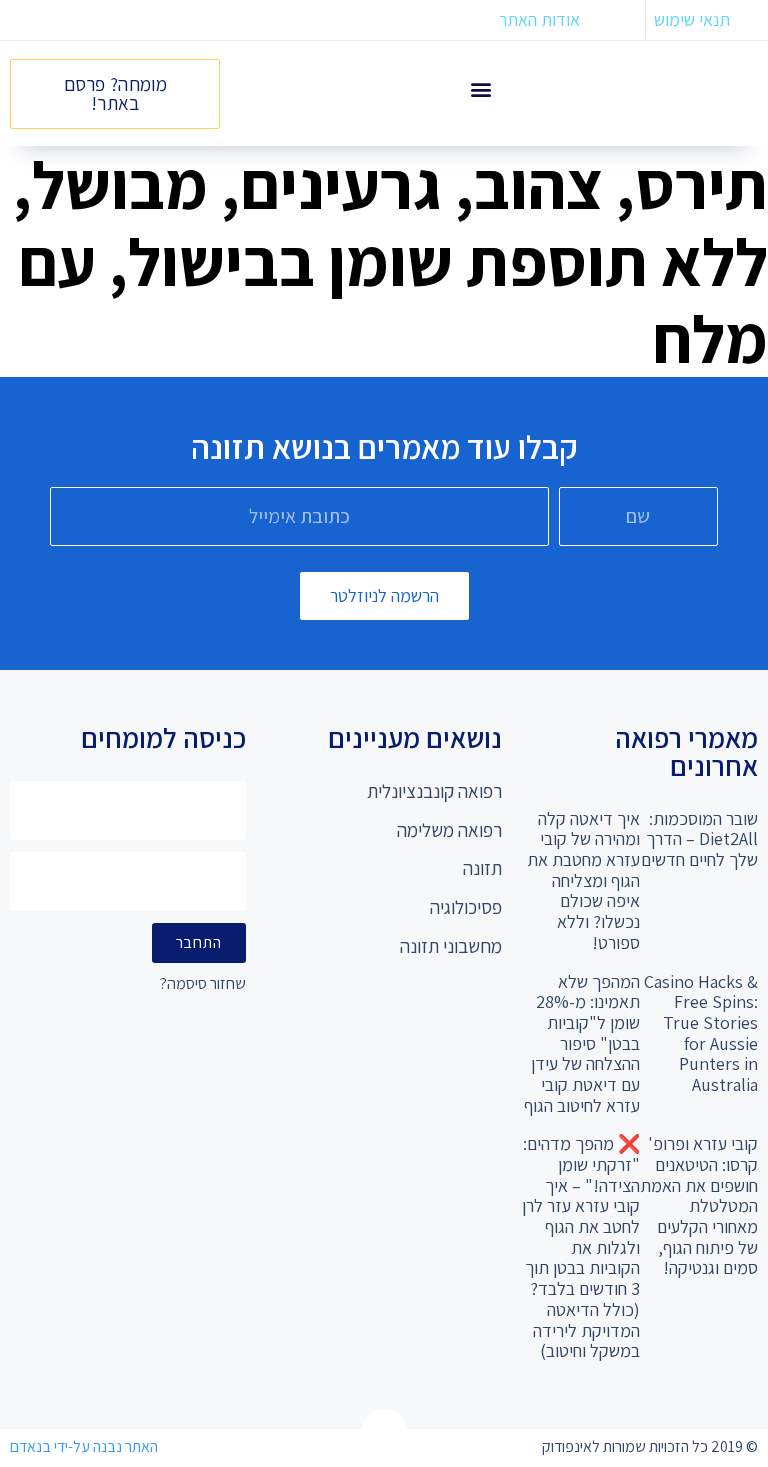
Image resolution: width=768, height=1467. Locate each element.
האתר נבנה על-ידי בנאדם (84, 1446)
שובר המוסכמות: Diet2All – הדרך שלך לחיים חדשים (699, 839)
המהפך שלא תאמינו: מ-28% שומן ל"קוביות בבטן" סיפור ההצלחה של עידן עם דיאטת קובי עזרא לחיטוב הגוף (582, 1043)
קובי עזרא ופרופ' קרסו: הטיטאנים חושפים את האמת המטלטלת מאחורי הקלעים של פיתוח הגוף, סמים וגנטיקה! (699, 1205)
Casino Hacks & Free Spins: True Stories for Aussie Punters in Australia (701, 1033)
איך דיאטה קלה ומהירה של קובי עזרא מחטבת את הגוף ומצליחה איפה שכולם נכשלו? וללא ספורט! (583, 880)
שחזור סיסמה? (203, 984)
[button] (481, 88)
